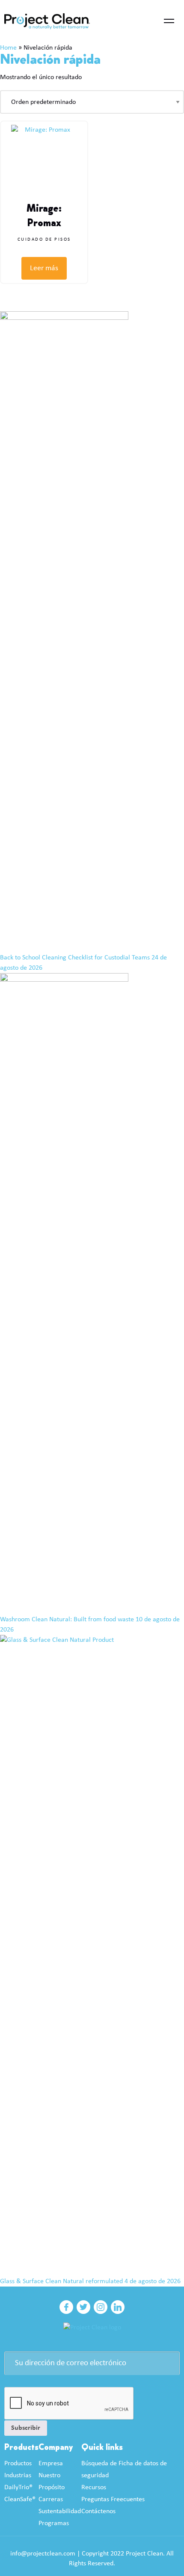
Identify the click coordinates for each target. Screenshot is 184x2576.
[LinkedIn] (118, 2307)
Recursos (94, 2487)
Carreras (51, 2499)
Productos (18, 2464)
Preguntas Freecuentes (113, 2499)
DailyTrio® (18, 2487)
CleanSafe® (20, 2499)
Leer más (44, 268)
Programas (54, 2523)
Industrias (18, 2476)
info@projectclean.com (43, 2554)
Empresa (51, 2464)
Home (8, 48)
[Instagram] (101, 2307)
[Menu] (169, 21)
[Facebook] (66, 2307)
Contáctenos (98, 2511)
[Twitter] (83, 2307)
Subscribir (26, 2428)
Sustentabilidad (60, 2511)
